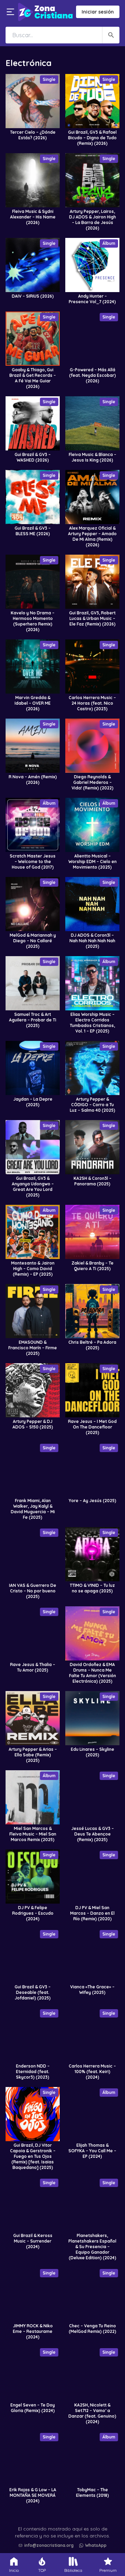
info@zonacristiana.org (49, 2545)
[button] (64, 2528)
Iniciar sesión (98, 12)
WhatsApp (96, 2545)
